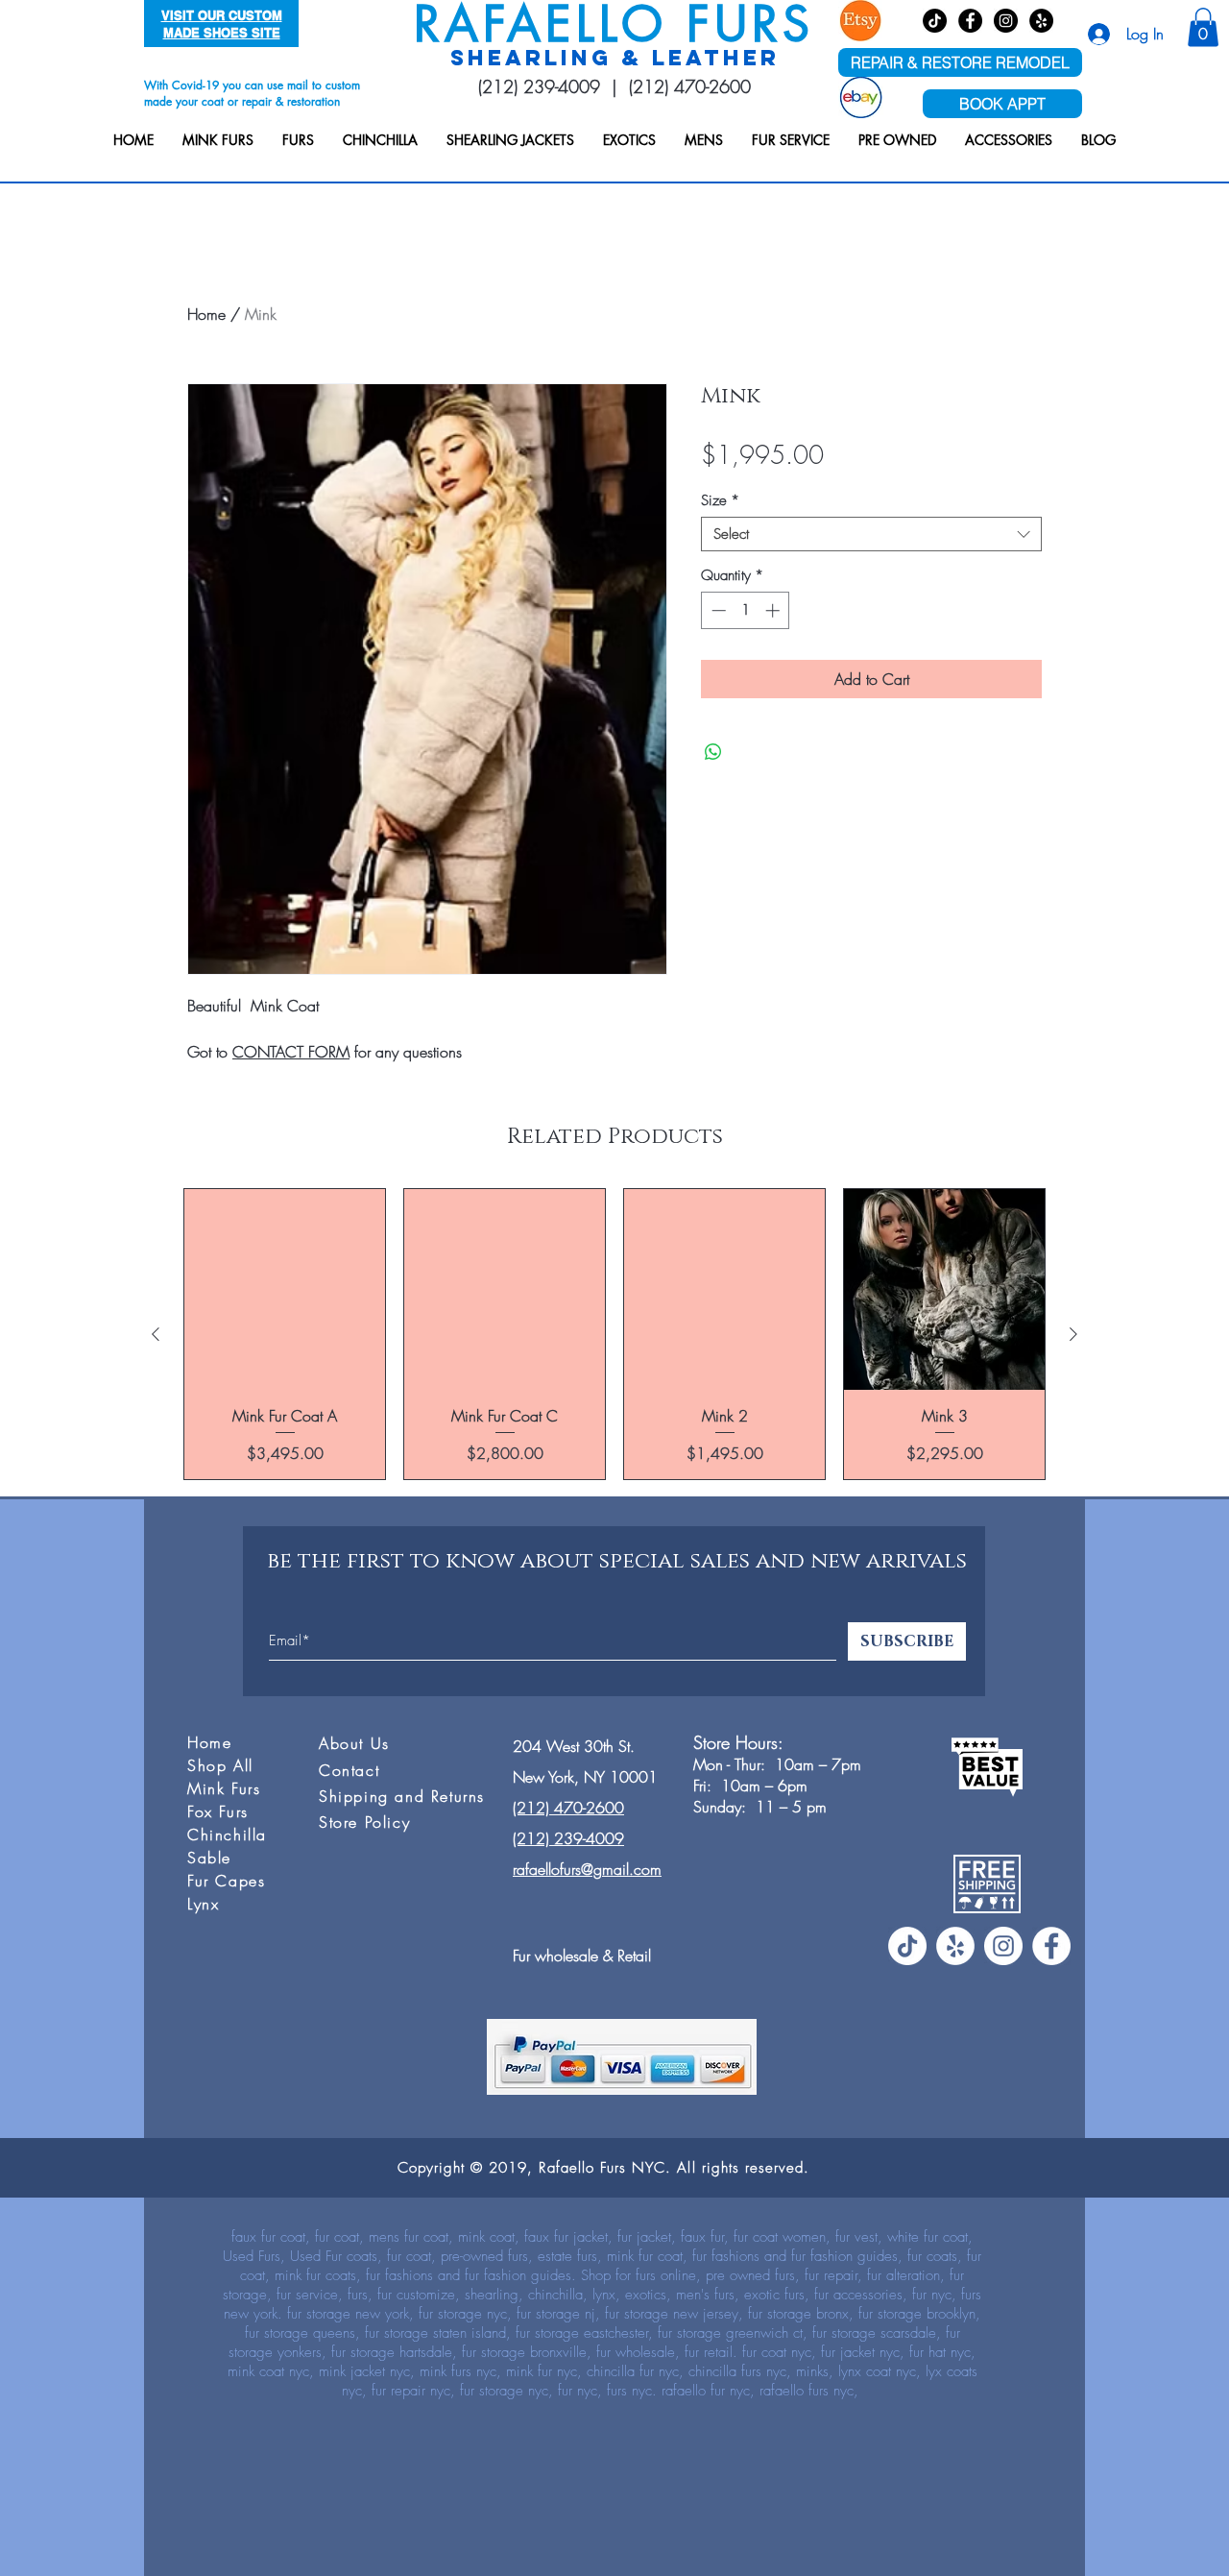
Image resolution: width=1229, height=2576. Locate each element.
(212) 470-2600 (690, 86)
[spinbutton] (746, 610)
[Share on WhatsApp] (713, 752)
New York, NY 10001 (585, 1777)
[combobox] (871, 534)
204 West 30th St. (574, 1746)
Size (720, 500)
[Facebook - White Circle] (1051, 1946)
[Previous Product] (156, 1334)
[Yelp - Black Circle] (1041, 21)
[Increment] (774, 610)
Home (206, 314)
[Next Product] (1073, 1334)
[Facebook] (970, 21)
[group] (614, 1334)
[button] (218, 140)
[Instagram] (1006, 21)
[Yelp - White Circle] (955, 1946)
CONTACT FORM (291, 1052)
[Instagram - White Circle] (1003, 1946)
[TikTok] (935, 21)
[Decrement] (717, 610)
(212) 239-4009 (539, 86)
